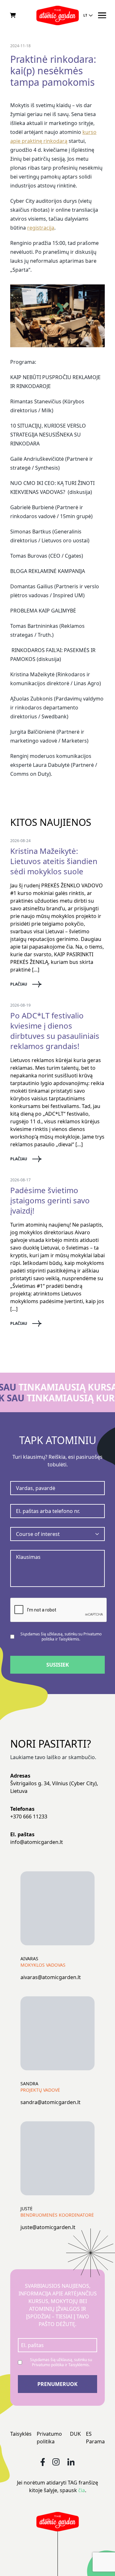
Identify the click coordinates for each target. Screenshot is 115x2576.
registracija (41, 228)
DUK (75, 2434)
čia (82, 2490)
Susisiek (58, 1665)
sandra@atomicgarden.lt (50, 2102)
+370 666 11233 (29, 1816)
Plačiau (19, 984)
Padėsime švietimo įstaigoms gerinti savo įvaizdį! (50, 1200)
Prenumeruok (57, 2384)
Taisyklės (21, 2434)
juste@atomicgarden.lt (48, 2227)
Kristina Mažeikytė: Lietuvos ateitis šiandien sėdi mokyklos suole (54, 861)
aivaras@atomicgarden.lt (51, 1977)
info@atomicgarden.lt (37, 1842)
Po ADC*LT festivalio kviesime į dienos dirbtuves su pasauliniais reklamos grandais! (55, 1031)
